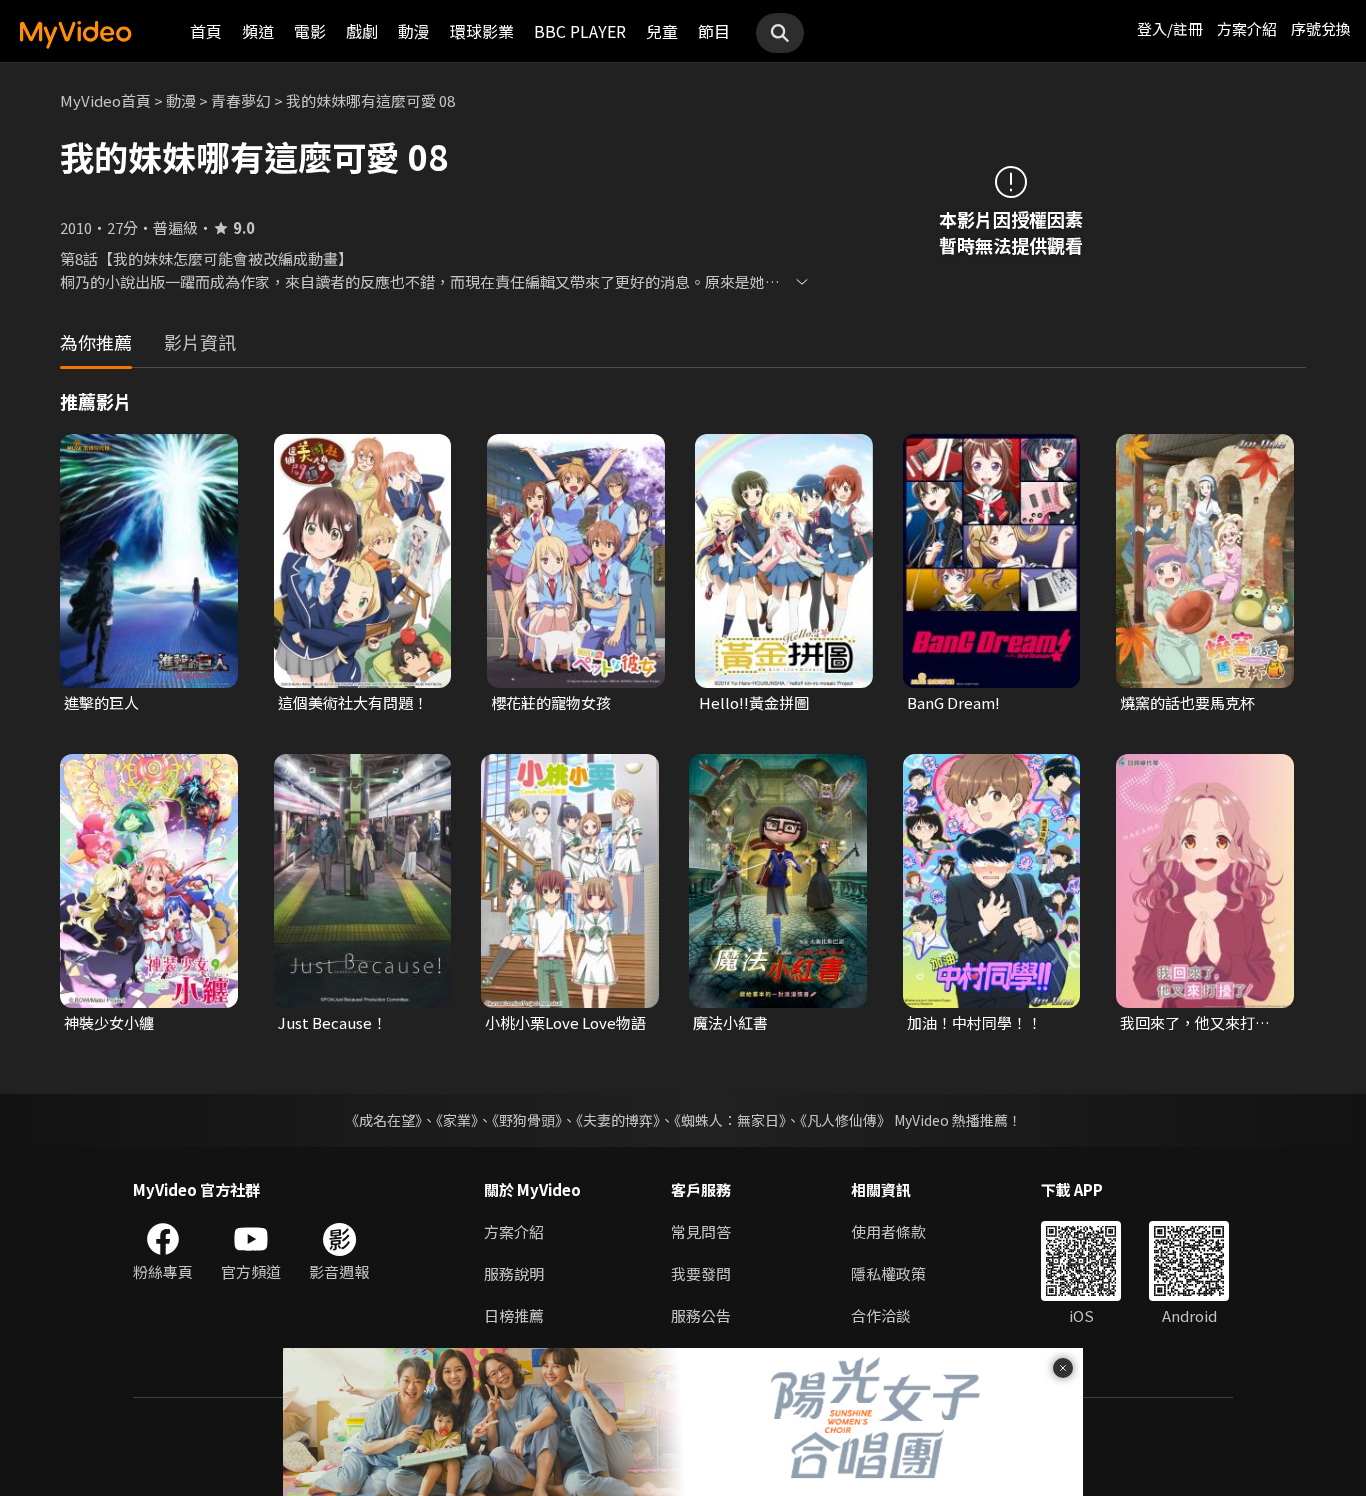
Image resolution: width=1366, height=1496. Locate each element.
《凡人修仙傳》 (845, 1120)
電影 (310, 31)
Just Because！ (332, 1022)
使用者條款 (888, 1231)
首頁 (206, 31)
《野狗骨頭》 (527, 1120)
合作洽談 (881, 1315)
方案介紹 (1247, 28)
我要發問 (701, 1273)
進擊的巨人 (101, 702)
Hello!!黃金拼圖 (754, 702)
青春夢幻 (241, 100)
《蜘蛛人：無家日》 (730, 1120)
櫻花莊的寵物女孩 (551, 702)
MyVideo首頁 (105, 100)
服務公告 (701, 1315)
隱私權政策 (888, 1273)
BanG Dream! (953, 702)
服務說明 (514, 1273)
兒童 (662, 31)
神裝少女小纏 (109, 1022)
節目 (714, 31)
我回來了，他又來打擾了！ (1195, 1023)
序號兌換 (1321, 28)
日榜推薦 (514, 1315)
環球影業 (482, 31)
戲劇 (362, 31)
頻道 (258, 31)
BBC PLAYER (580, 31)
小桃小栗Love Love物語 (565, 1022)
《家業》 (457, 1120)
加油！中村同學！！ (974, 1022)
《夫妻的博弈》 (618, 1120)
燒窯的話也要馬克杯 (1187, 702)
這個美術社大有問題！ (353, 702)
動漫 (414, 31)
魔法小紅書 (730, 1022)
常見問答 (701, 1231)
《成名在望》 (383, 1120)
